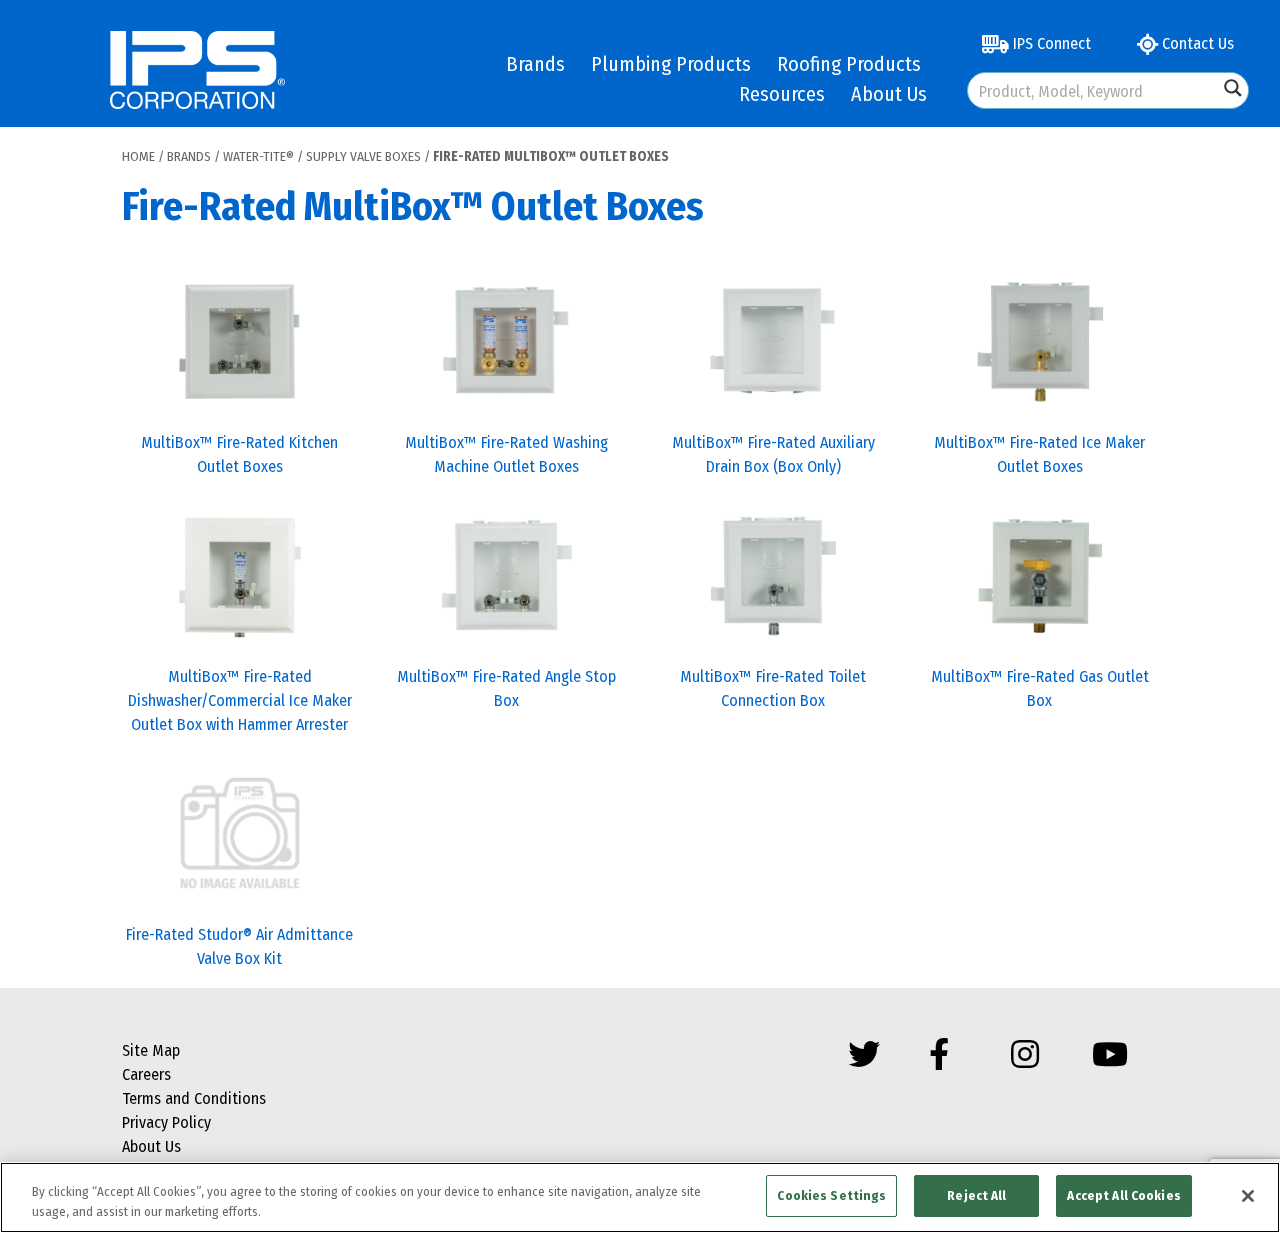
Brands (535, 64)
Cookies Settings (831, 1195)
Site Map (151, 1050)
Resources (782, 94)
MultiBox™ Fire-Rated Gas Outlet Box (1040, 688)
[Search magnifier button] (1233, 88)
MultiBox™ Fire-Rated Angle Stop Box (506, 688)
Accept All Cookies (1123, 1195)
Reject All (976, 1195)
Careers (146, 1074)
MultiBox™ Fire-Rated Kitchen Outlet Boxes (239, 454)
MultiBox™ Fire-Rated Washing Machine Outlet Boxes (506, 454)
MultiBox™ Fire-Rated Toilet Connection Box (773, 688)
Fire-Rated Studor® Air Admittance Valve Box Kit (239, 946)
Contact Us (1196, 43)
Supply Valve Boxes (363, 156)
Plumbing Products (671, 64)
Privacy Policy (166, 1122)
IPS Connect (1050, 43)
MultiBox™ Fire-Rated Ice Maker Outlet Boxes (1039, 454)
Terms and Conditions (194, 1098)
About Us (889, 94)
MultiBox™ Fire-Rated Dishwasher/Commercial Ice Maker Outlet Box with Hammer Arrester (240, 700)
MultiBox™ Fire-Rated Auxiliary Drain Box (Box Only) (773, 454)
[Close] (1248, 1196)
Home (138, 156)
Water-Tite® (258, 156)
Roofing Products (849, 64)
